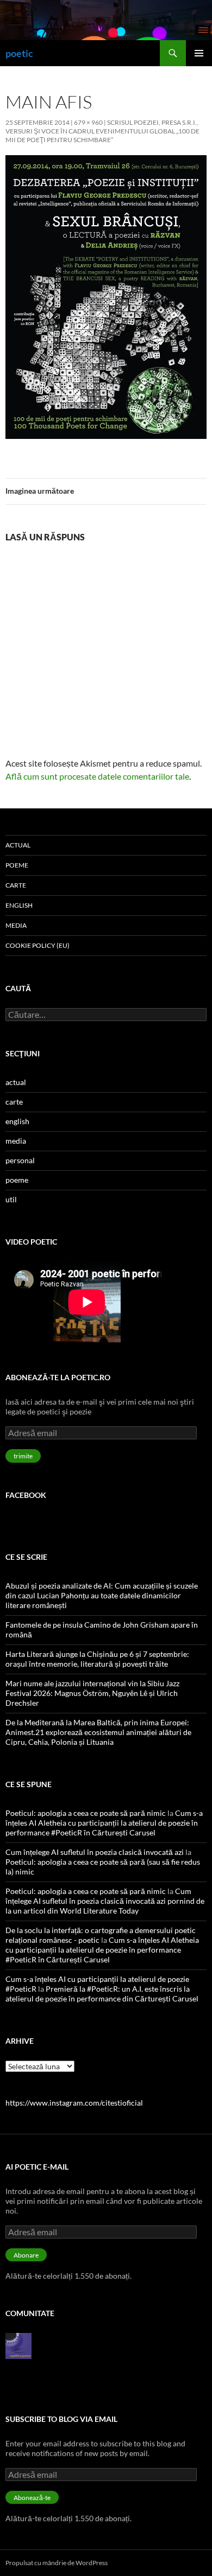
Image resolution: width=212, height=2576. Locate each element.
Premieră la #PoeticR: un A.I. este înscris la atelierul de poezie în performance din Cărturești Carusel (102, 1994)
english (19, 905)
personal (20, 1160)
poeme (17, 865)
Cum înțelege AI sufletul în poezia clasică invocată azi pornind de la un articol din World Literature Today (105, 1901)
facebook (26, 1495)
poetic (19, 53)
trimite (23, 1456)
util (11, 1199)
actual (18, 845)
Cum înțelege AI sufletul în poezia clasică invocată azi (95, 1852)
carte (16, 885)
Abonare (26, 2255)
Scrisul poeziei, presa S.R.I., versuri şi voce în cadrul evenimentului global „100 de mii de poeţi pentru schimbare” (102, 131)
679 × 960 (88, 122)
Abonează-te (32, 2498)
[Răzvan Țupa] (18, 2345)
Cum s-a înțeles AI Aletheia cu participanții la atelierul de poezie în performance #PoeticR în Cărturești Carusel (104, 1823)
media (16, 925)
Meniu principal (199, 53)
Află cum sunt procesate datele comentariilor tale (97, 776)
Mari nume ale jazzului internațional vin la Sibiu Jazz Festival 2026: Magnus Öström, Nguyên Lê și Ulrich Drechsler (92, 1693)
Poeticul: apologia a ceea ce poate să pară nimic (86, 1813)
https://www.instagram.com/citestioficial (74, 2103)
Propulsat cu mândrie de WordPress (57, 2563)
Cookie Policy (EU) (38, 945)
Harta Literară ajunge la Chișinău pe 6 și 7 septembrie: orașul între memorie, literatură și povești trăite (97, 1659)
